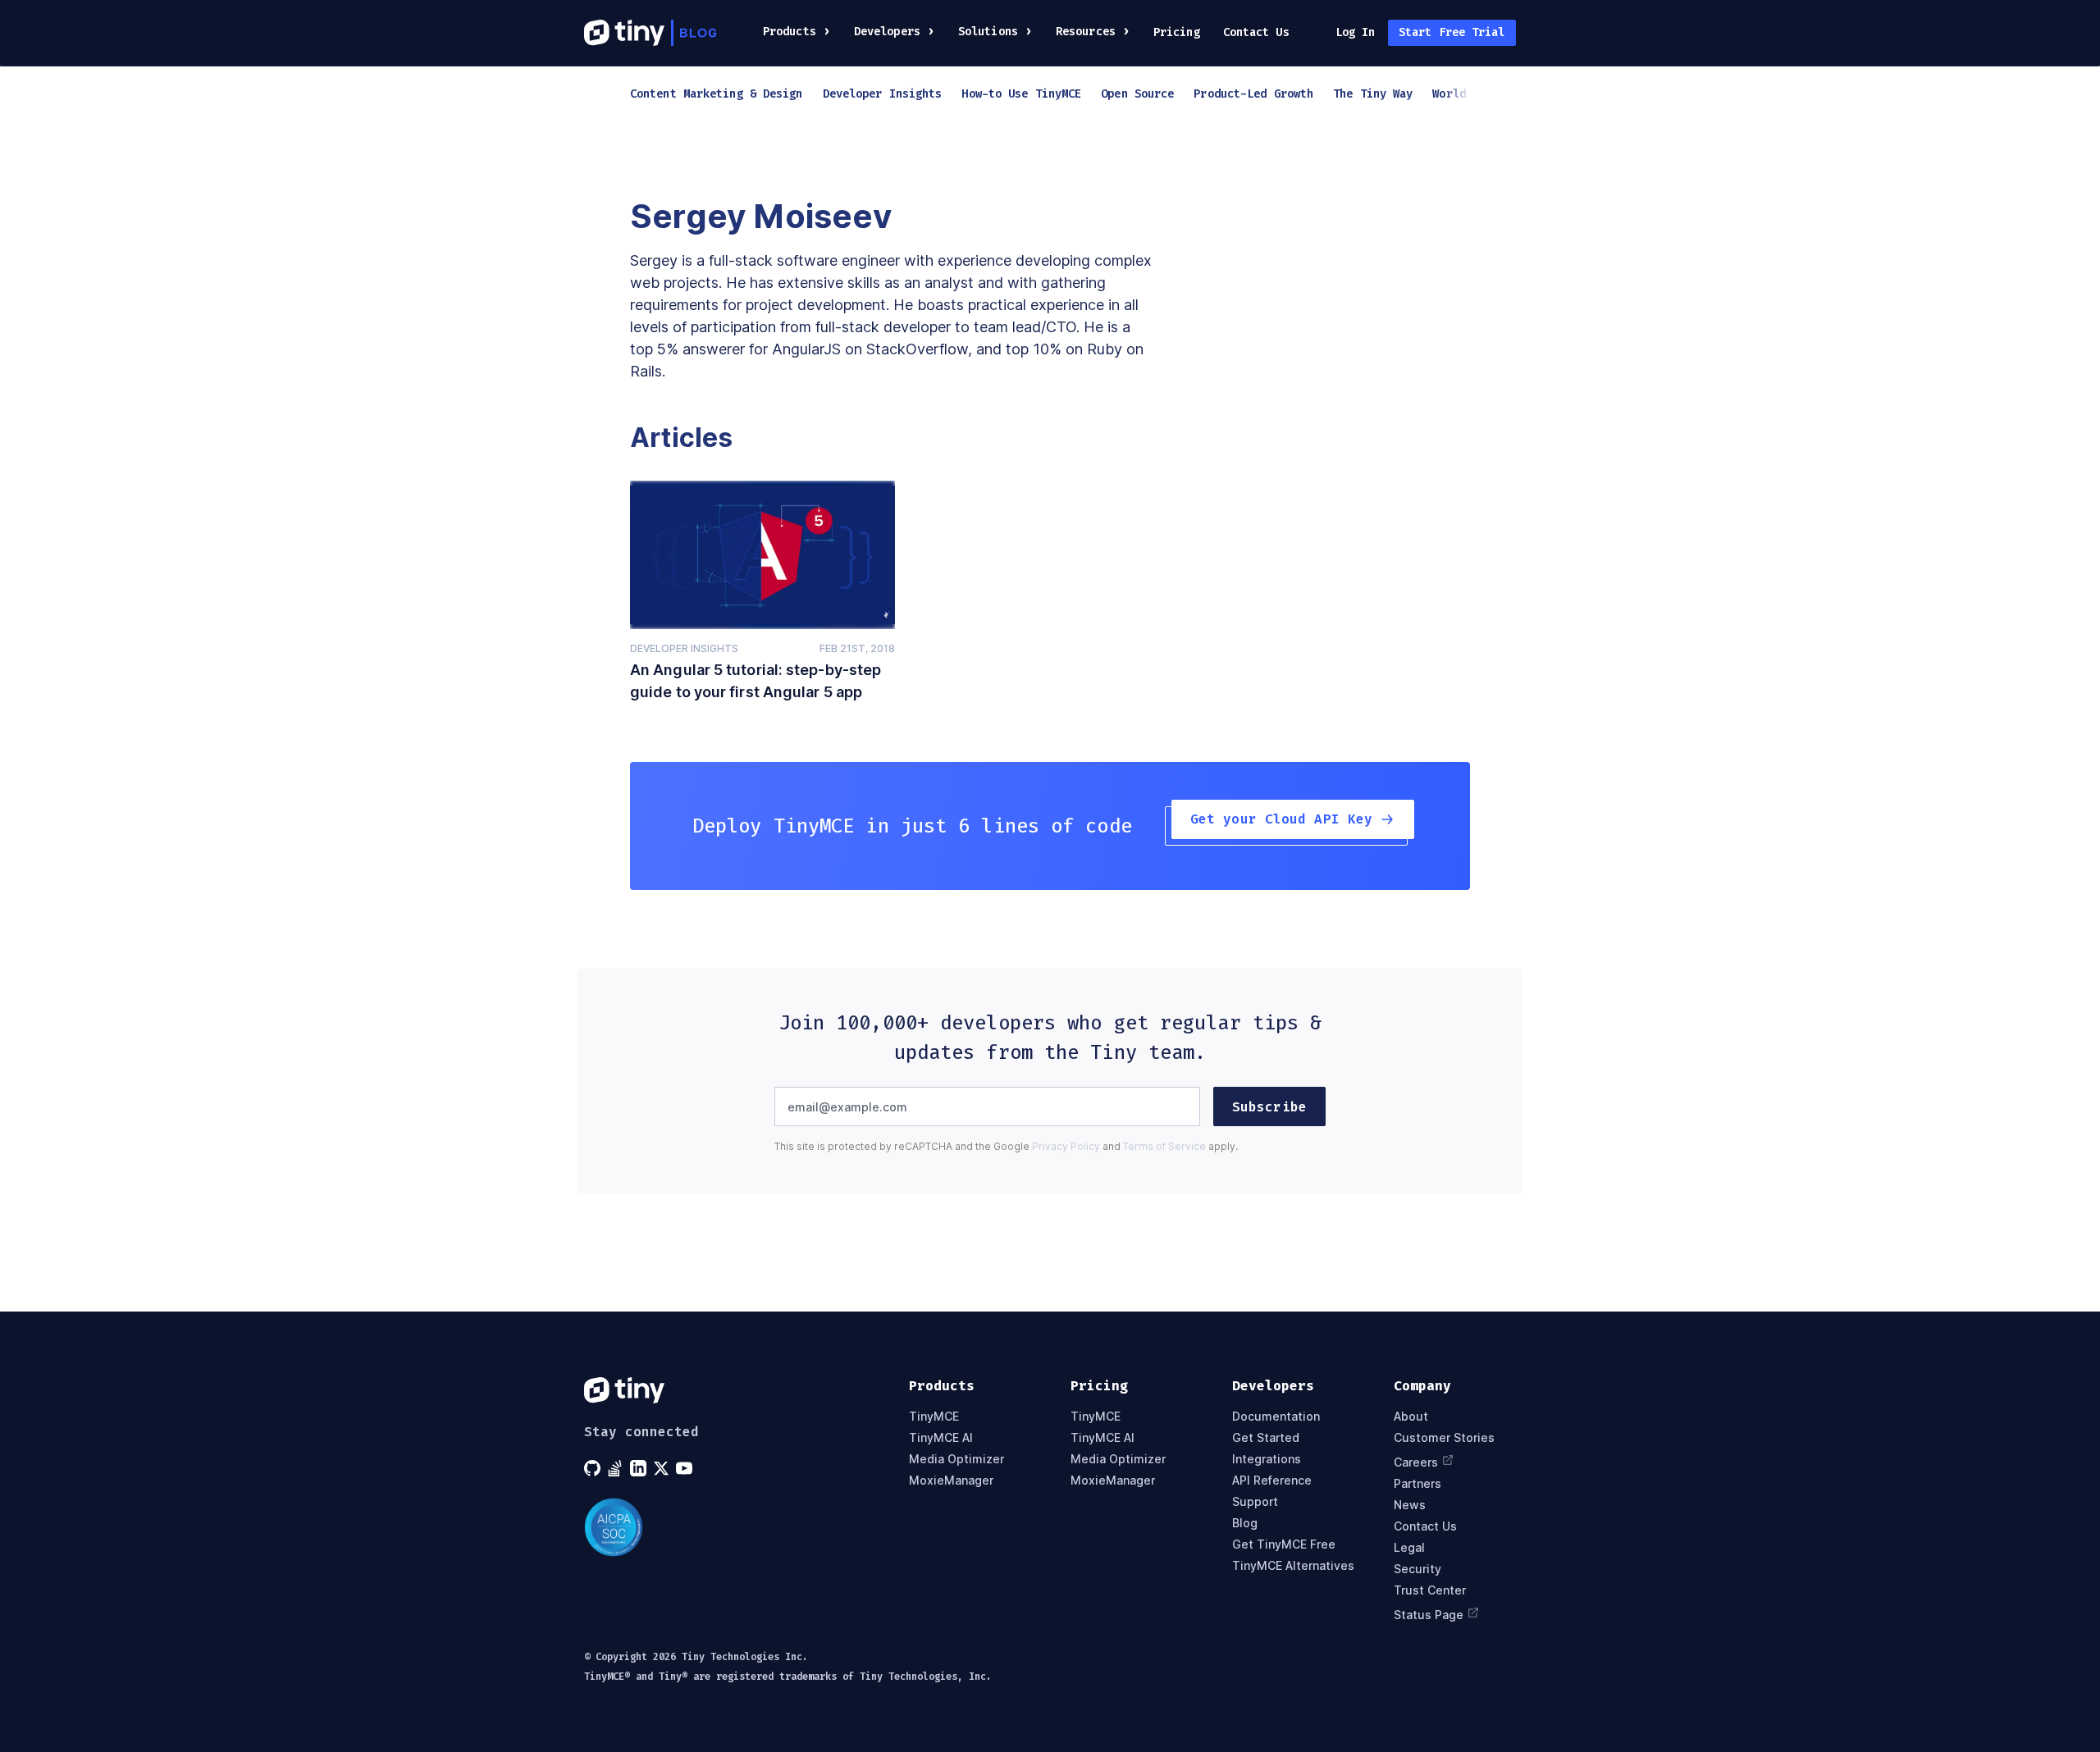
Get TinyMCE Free (1284, 1544)
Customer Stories (1444, 1438)
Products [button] (790, 32)
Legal (1409, 1548)
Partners (1417, 1484)
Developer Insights (684, 648)
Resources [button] (1086, 32)
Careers (1416, 1462)
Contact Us (1256, 32)
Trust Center (1430, 1590)
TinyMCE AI (941, 1438)
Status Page (1429, 1614)
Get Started (1266, 1438)
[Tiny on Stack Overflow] (617, 1468)
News (1410, 1505)
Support (1255, 1502)
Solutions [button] (988, 32)
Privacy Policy (1066, 1146)
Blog (1245, 1523)
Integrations (1267, 1459)
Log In (1356, 32)
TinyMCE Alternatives (1293, 1566)
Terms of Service (1164, 1146)
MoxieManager (951, 1481)
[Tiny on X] (663, 1468)
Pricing (1177, 32)
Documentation (1276, 1417)
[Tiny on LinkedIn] (640, 1468)
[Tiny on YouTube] (686, 1468)
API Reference (1272, 1481)
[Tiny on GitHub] (594, 1468)
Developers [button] (887, 32)
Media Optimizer (956, 1459)
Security (1417, 1569)
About (1411, 1417)
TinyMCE (934, 1417)
